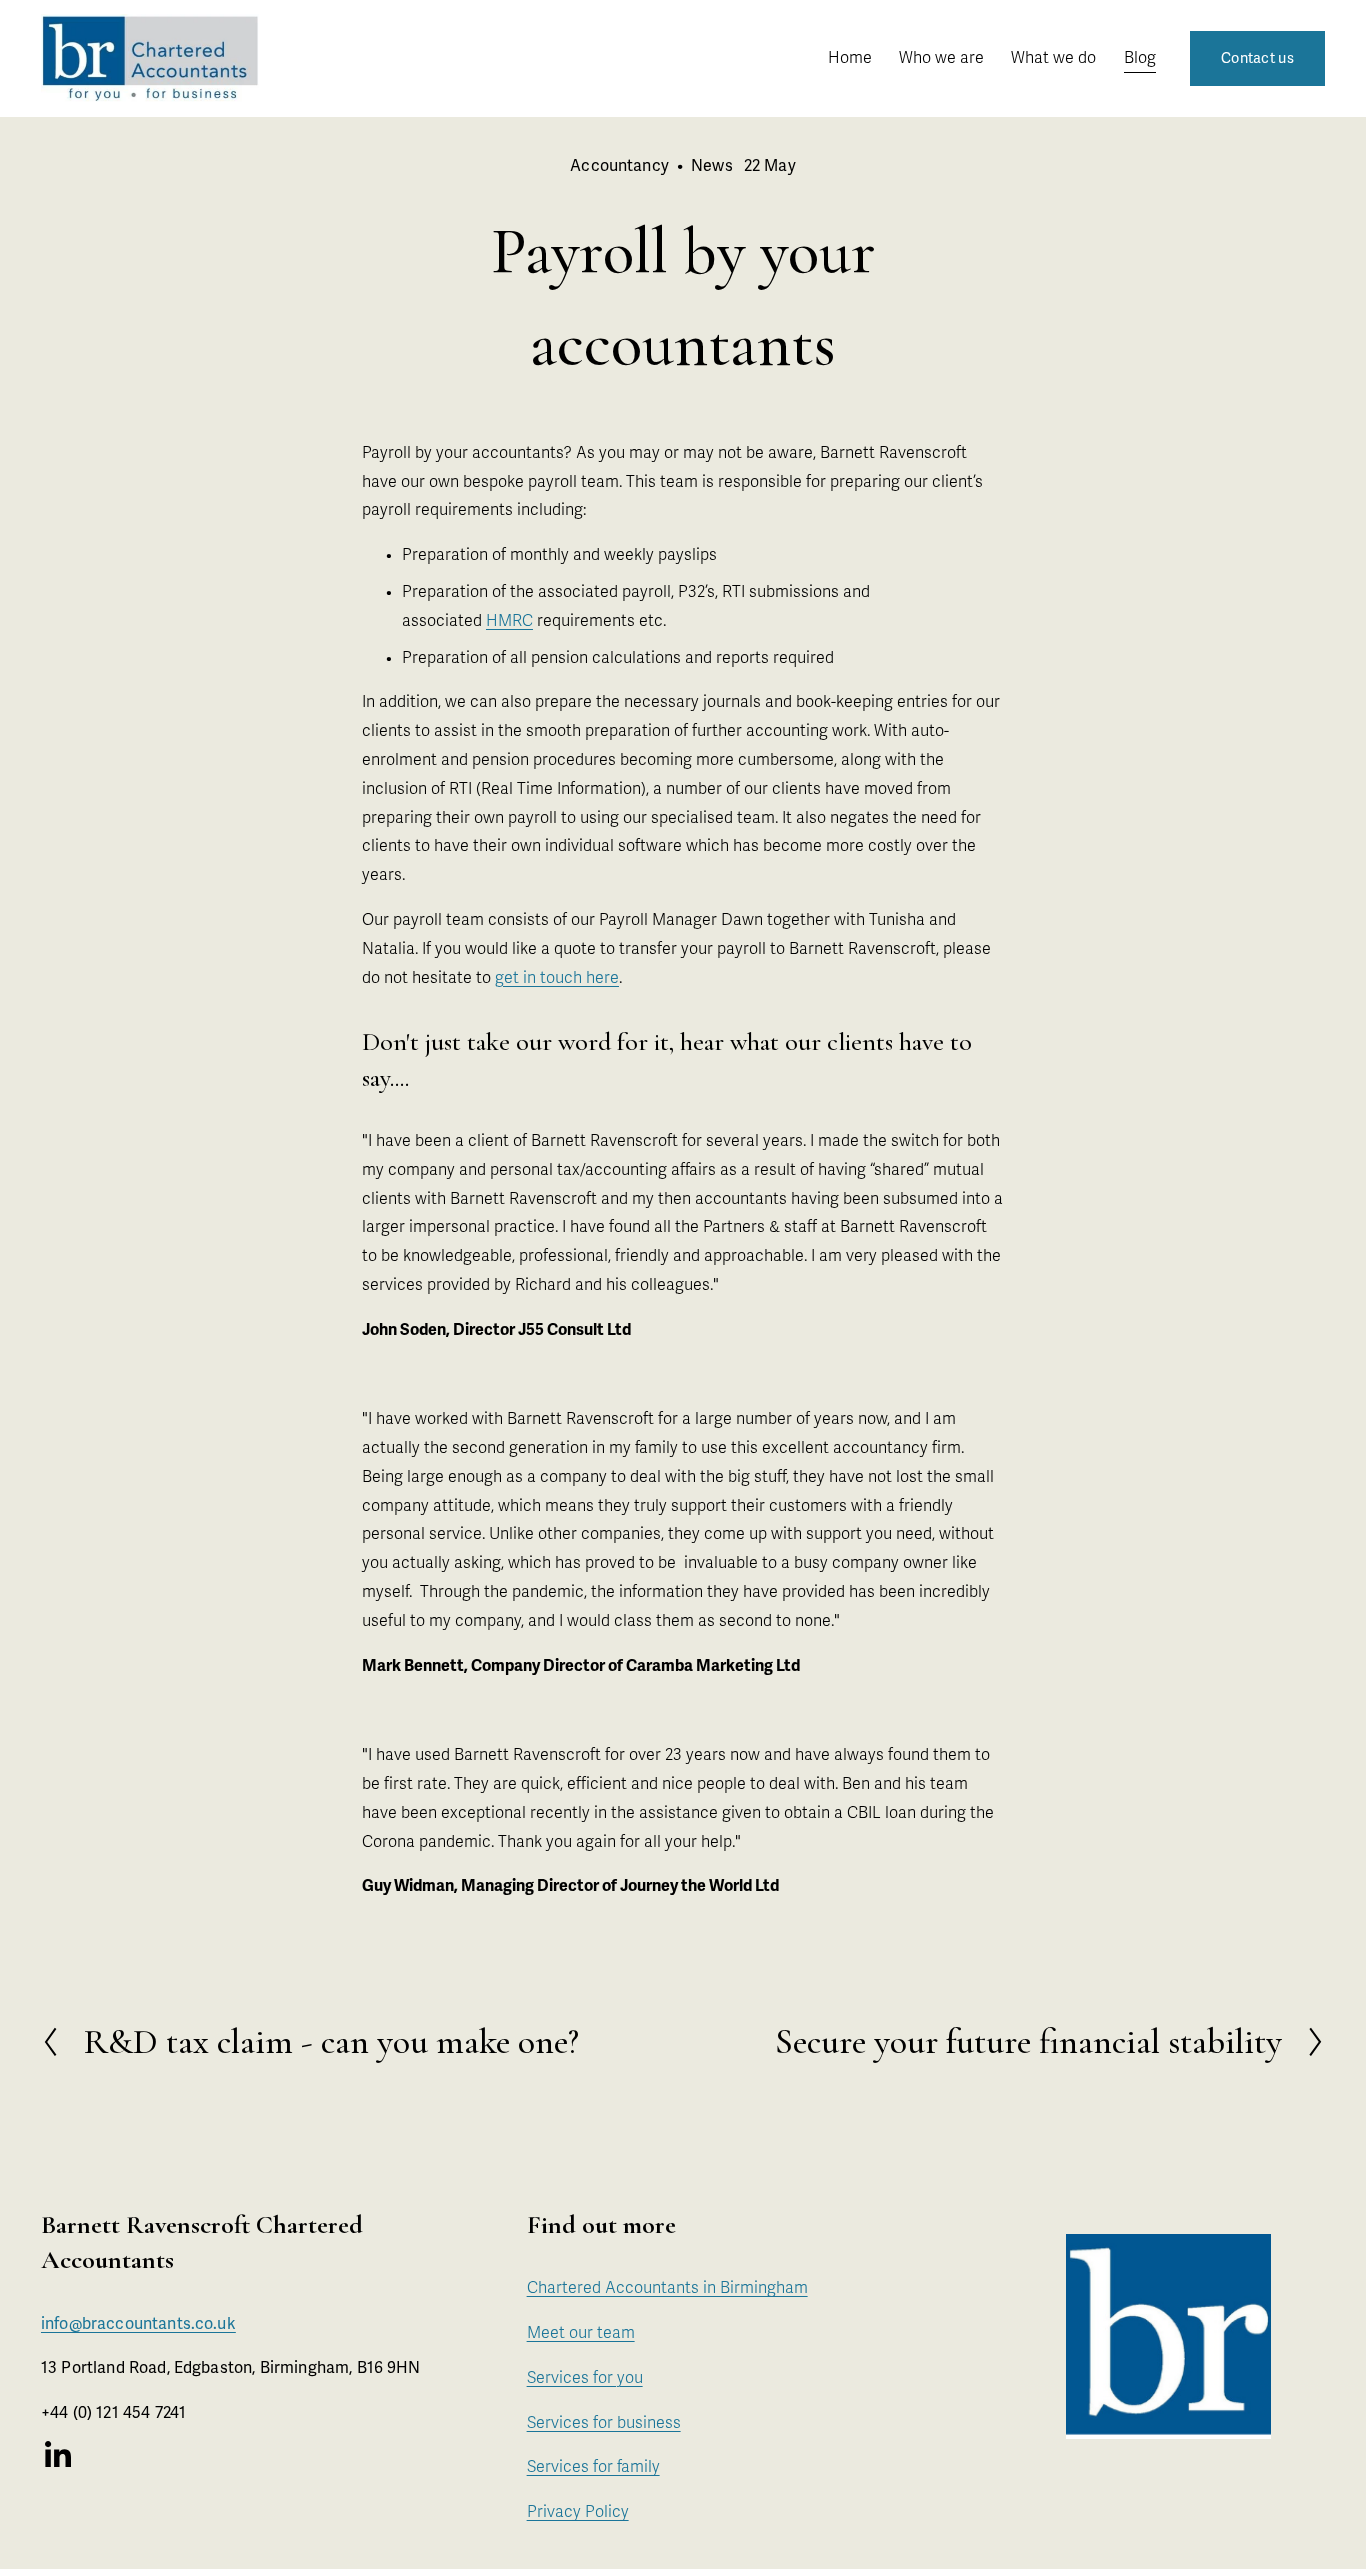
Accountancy (619, 166)
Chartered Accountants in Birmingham (667, 2288)
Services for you (585, 2378)
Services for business (604, 2423)
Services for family (593, 2467)
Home (850, 58)
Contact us (1257, 58)
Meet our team (581, 2333)
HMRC (509, 621)
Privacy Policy (578, 2512)
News (712, 166)
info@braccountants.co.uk (138, 2324)
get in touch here (557, 978)
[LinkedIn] (57, 2455)
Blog (1140, 58)
